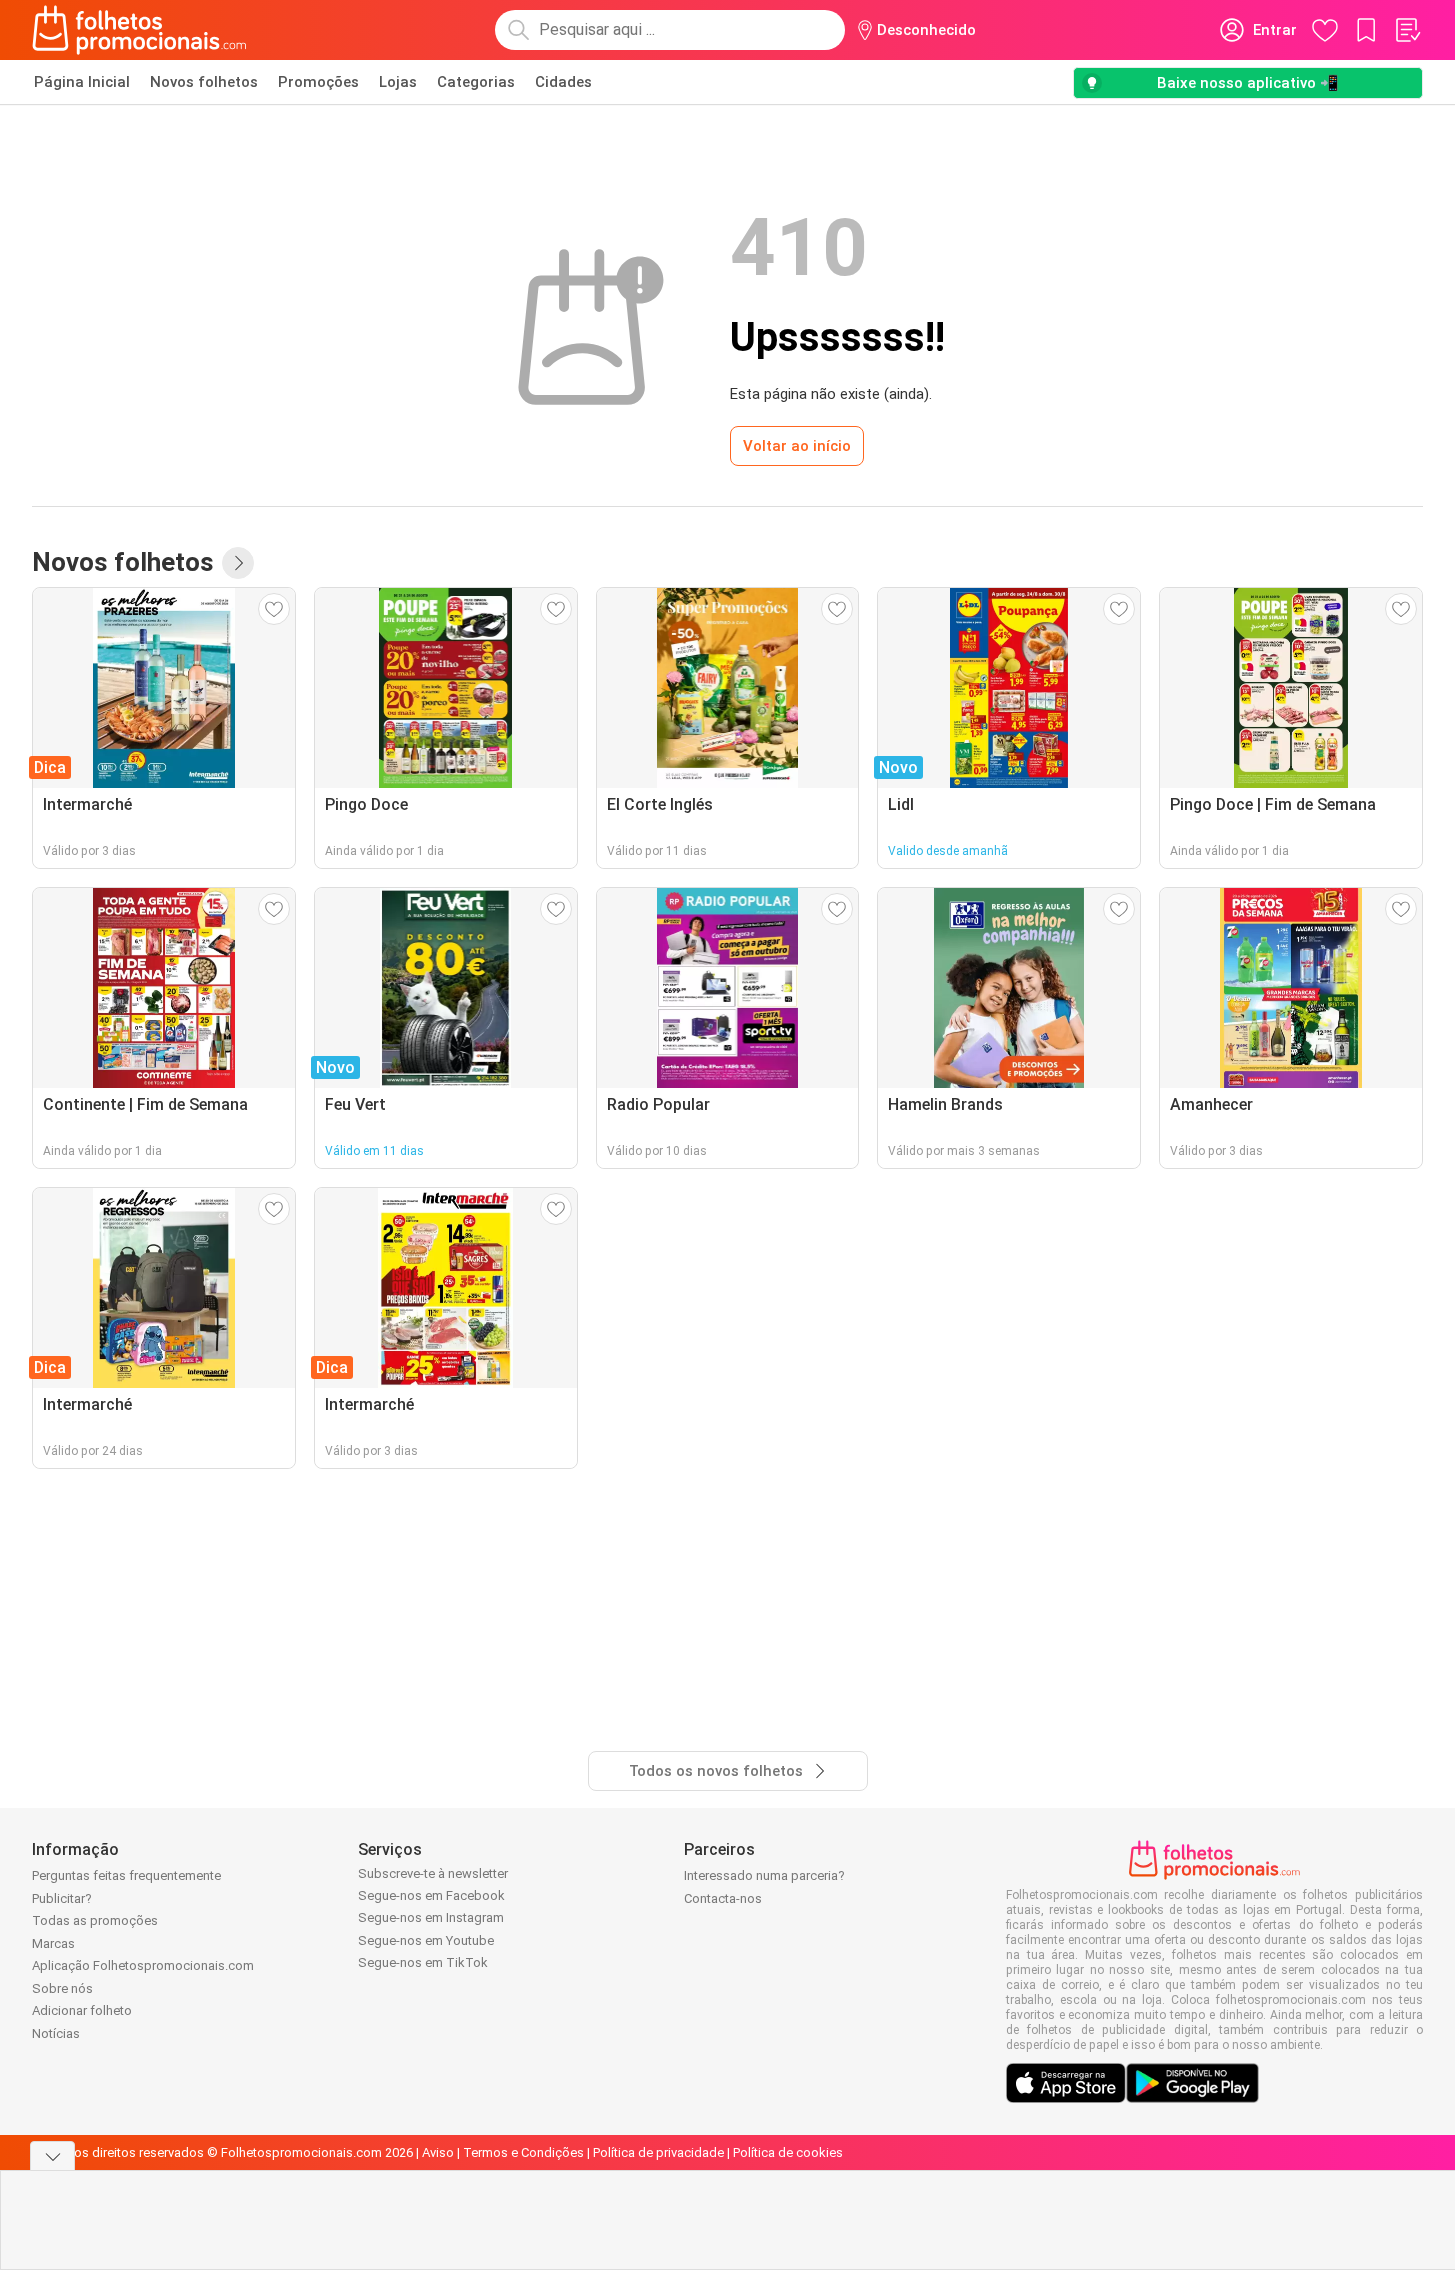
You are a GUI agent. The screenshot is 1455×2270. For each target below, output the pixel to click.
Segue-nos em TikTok (423, 1962)
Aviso (438, 2152)
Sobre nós (62, 1988)
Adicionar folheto (82, 2010)
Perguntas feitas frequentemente (126, 1875)
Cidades (563, 82)
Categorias (476, 82)
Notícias (56, 2033)
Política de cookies (788, 2152)
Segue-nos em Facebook (431, 1895)
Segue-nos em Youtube (426, 1940)
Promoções (318, 82)
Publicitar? (62, 1898)
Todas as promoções (95, 1920)
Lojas (398, 82)
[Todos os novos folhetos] (238, 563)
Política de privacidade (658, 2152)
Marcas (53, 1943)
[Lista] (1407, 30)
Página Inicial (82, 82)
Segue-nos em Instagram (431, 1917)
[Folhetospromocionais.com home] (139, 30)
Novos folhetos (204, 82)
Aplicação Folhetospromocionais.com (143, 1965)
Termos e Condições (523, 2152)
